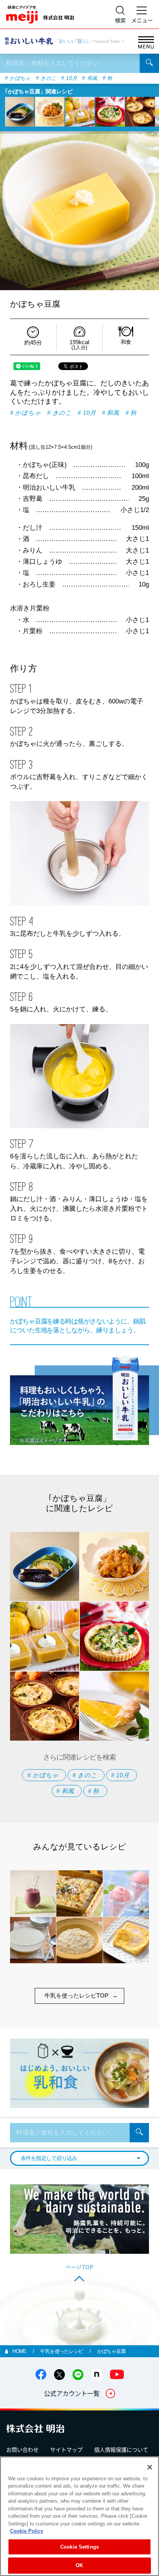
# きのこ (46, 79)
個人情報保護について (121, 2449)
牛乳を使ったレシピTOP (76, 1995)
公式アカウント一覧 (72, 2393)
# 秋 (108, 79)
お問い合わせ (22, 2449)
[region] (79, 2516)
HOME (20, 2351)
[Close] (150, 2467)
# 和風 (90, 79)
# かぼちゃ (18, 79)
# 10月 (69, 79)
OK (79, 2565)
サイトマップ (66, 2449)
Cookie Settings (79, 2547)
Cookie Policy (27, 2531)
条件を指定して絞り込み (49, 2158)
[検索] (149, 63)
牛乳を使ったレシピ (62, 2351)
